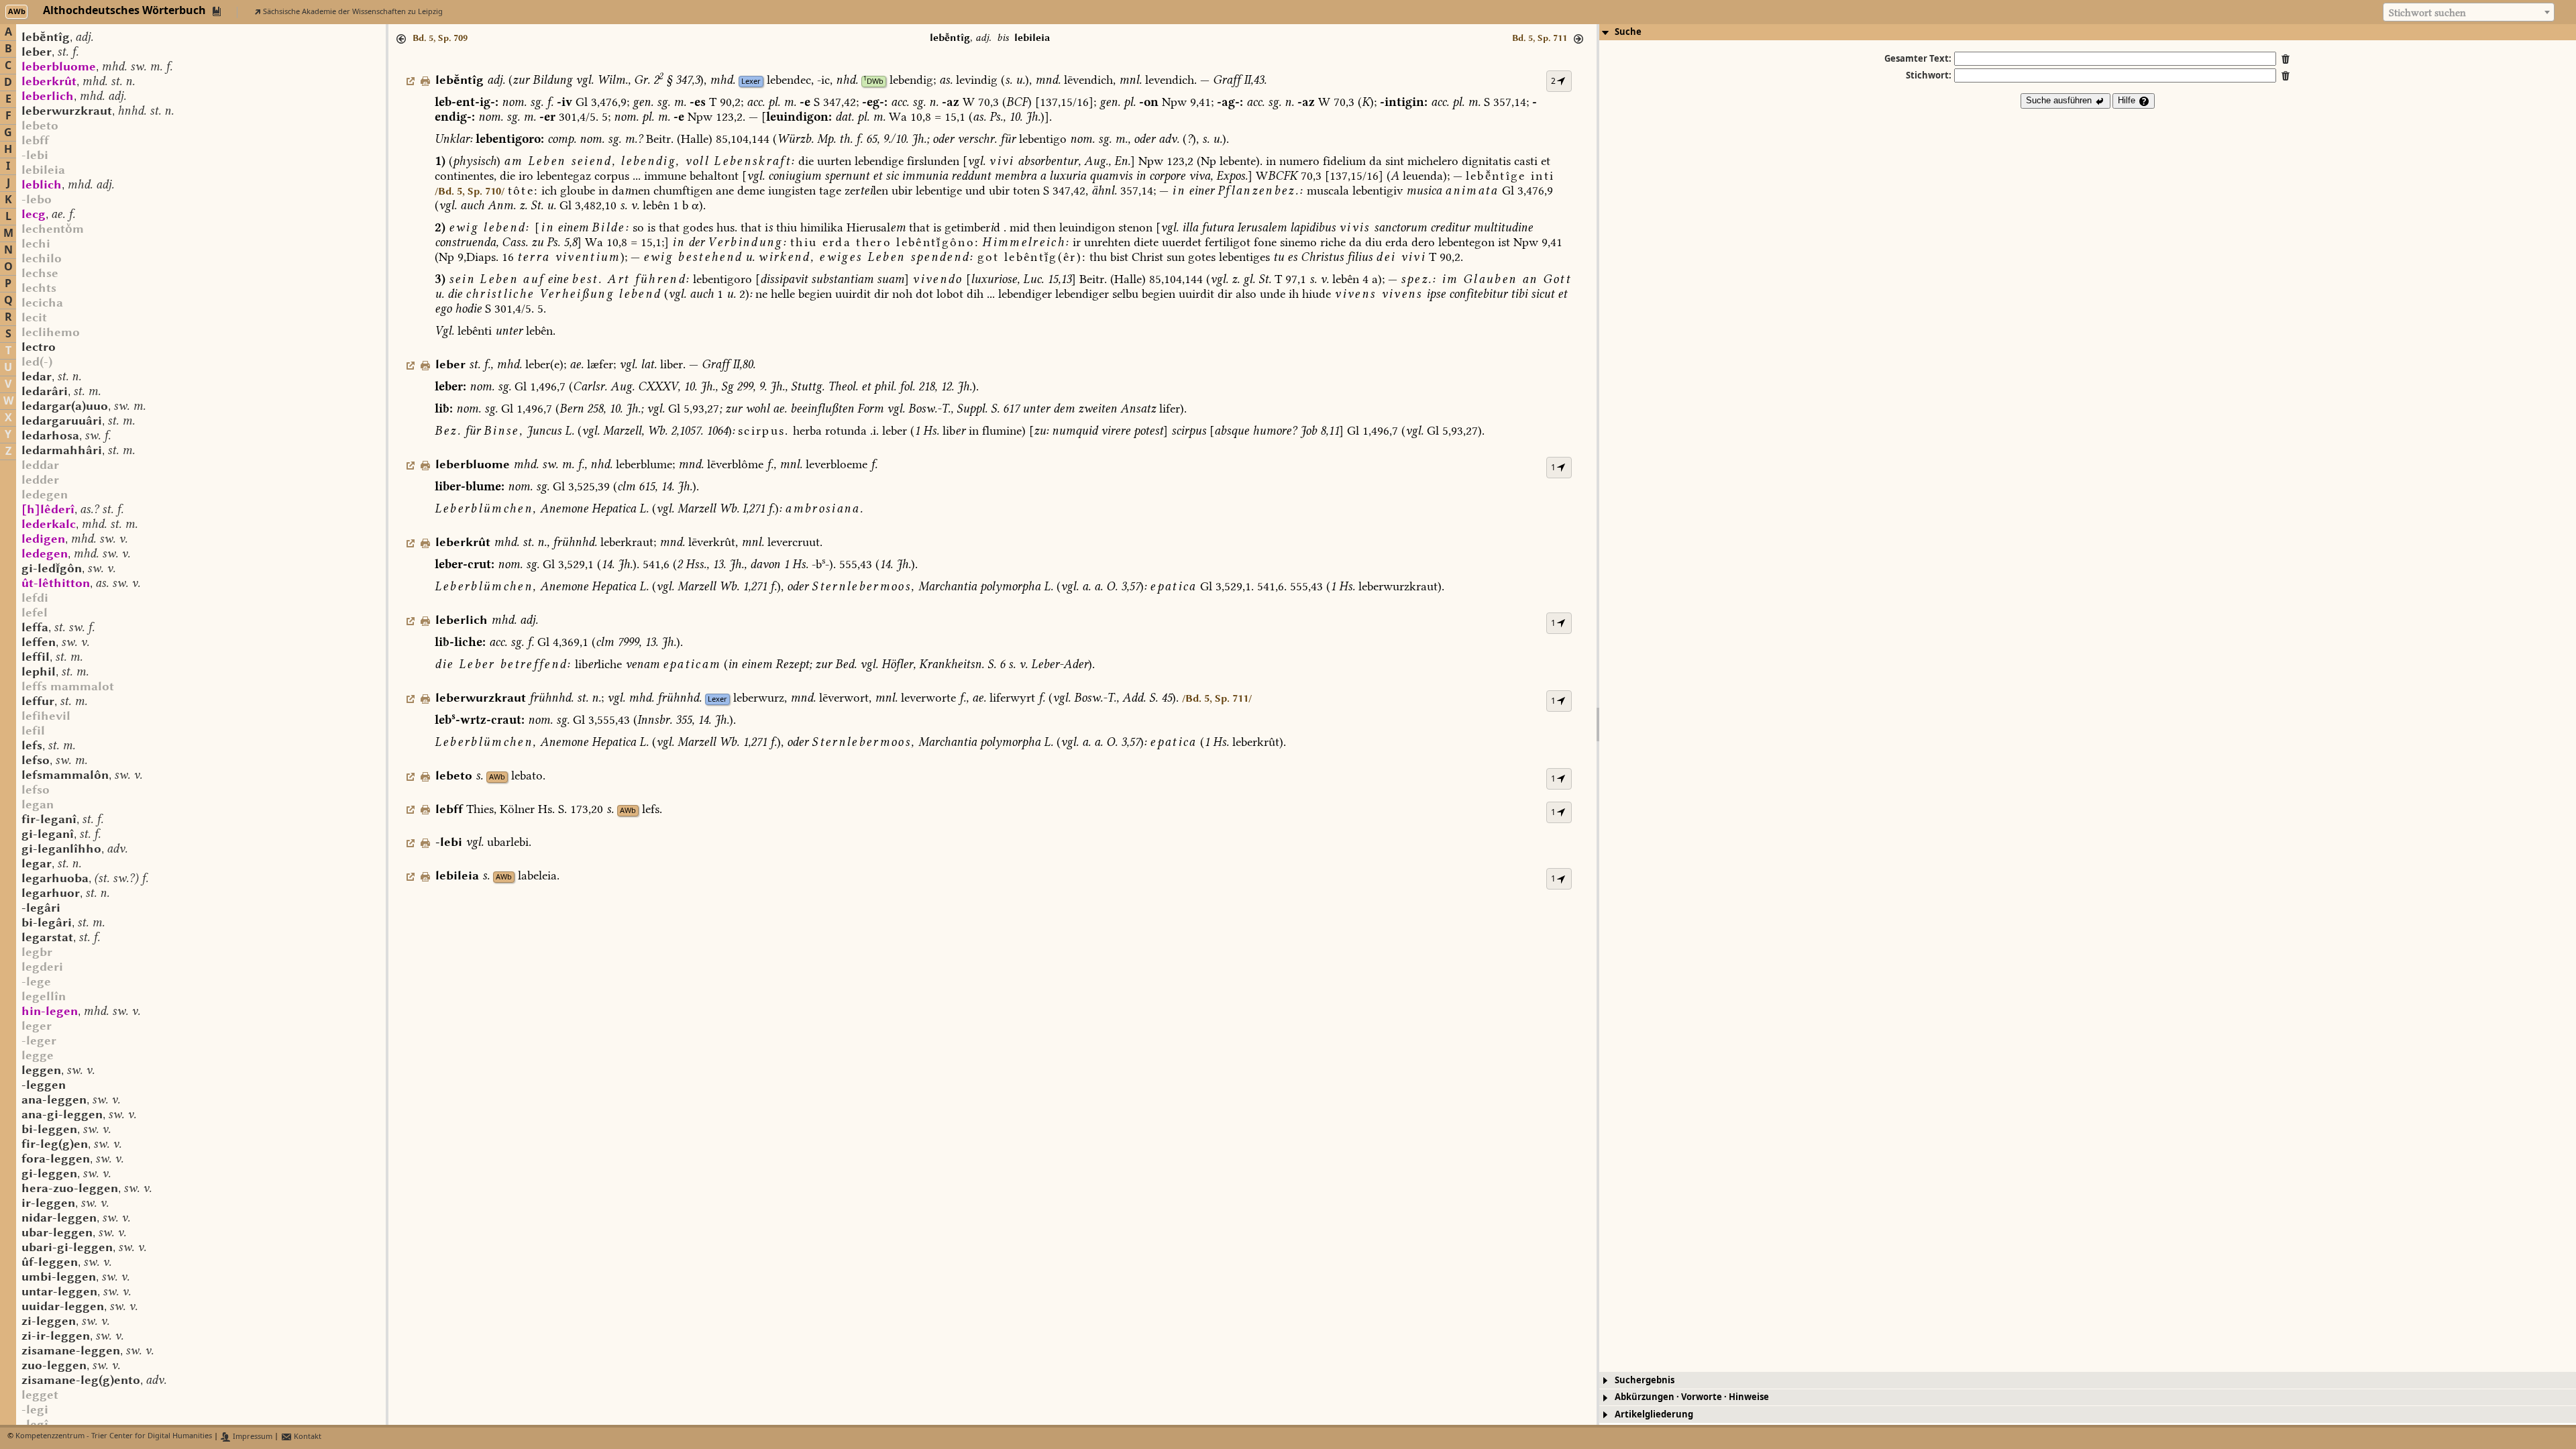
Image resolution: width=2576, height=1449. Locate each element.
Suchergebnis (1645, 1380)
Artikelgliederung (1654, 1414)
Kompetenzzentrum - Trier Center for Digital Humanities (114, 1437)
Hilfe (2128, 100)
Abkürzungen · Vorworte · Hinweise (1692, 1397)
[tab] (2088, 32)
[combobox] (2469, 12)
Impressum (252, 1437)
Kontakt (307, 1437)
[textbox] (2469, 13)
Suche (1628, 32)
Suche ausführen (2060, 100)
